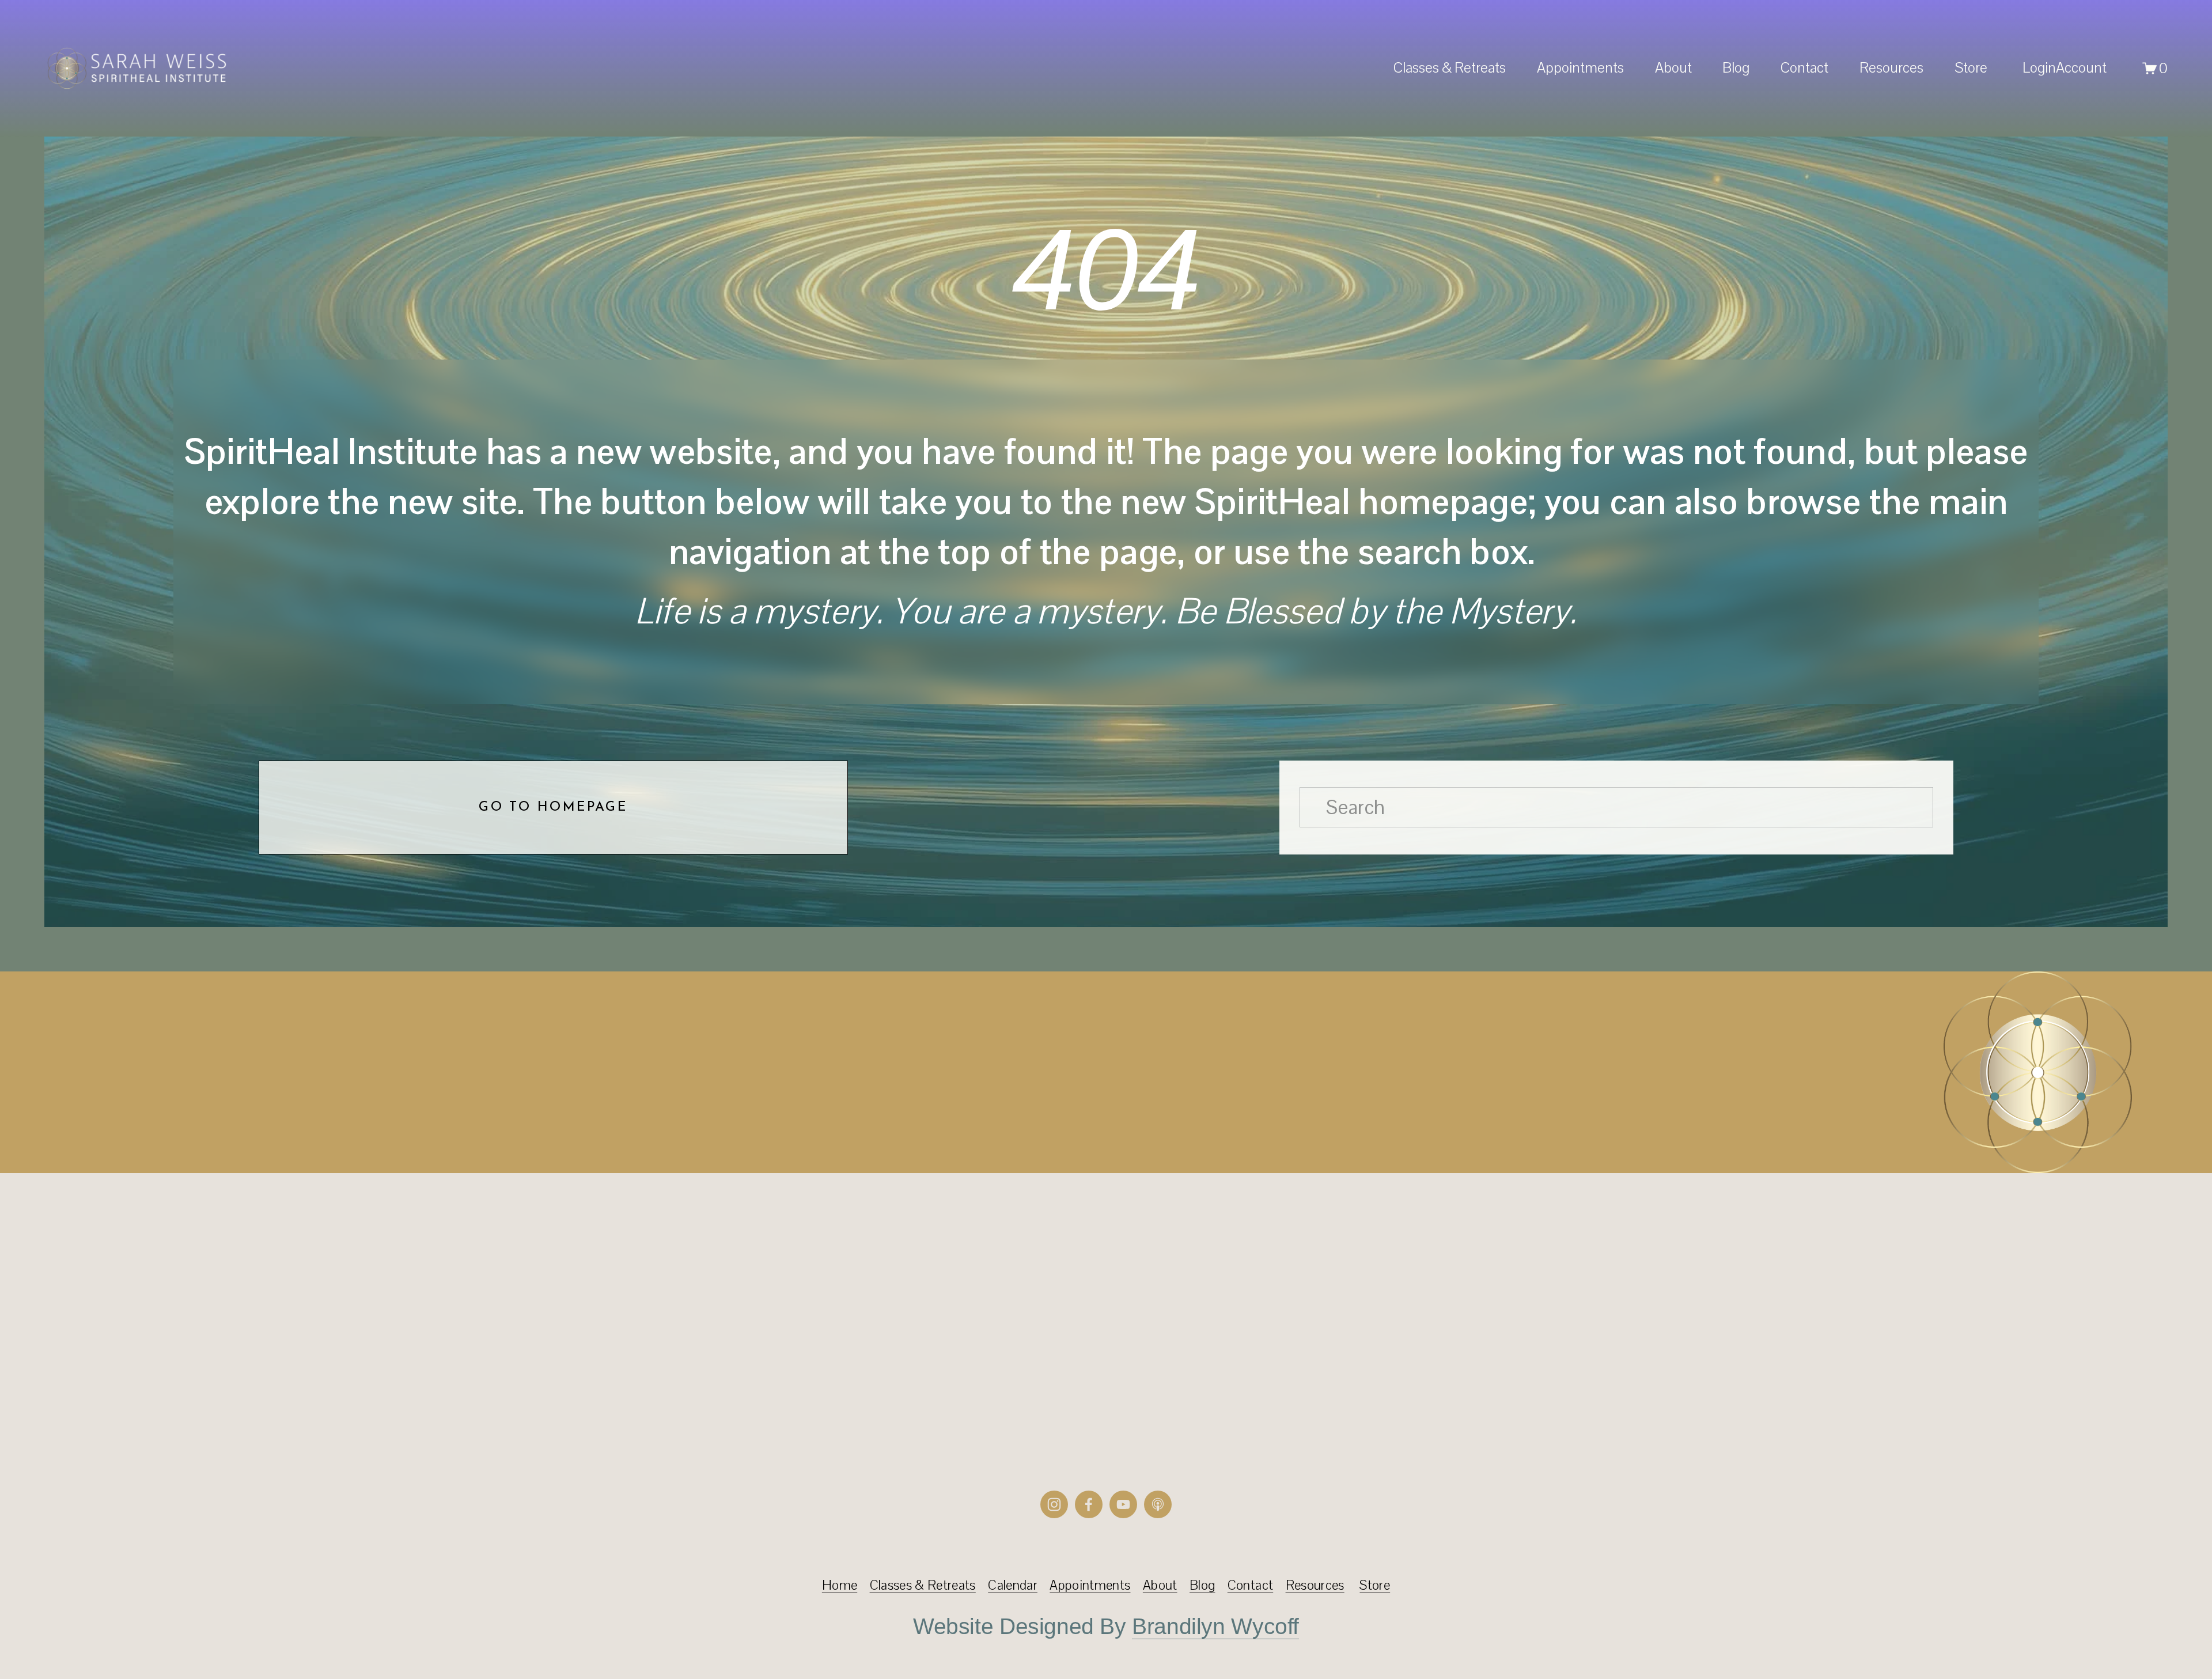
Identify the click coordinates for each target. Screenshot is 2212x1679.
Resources (1891, 67)
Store (1971, 67)
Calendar (1013, 1585)
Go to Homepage (553, 808)
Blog (1736, 67)
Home (840, 1585)
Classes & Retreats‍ (923, 1585)
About (1160, 1585)
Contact (1804, 67)
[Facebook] (1089, 1504)
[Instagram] (1054, 1504)
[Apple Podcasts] (1158, 1504)
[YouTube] (1123, 1504)
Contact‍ (1250, 1585)
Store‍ (1375, 1585)
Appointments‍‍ (1090, 1585)
